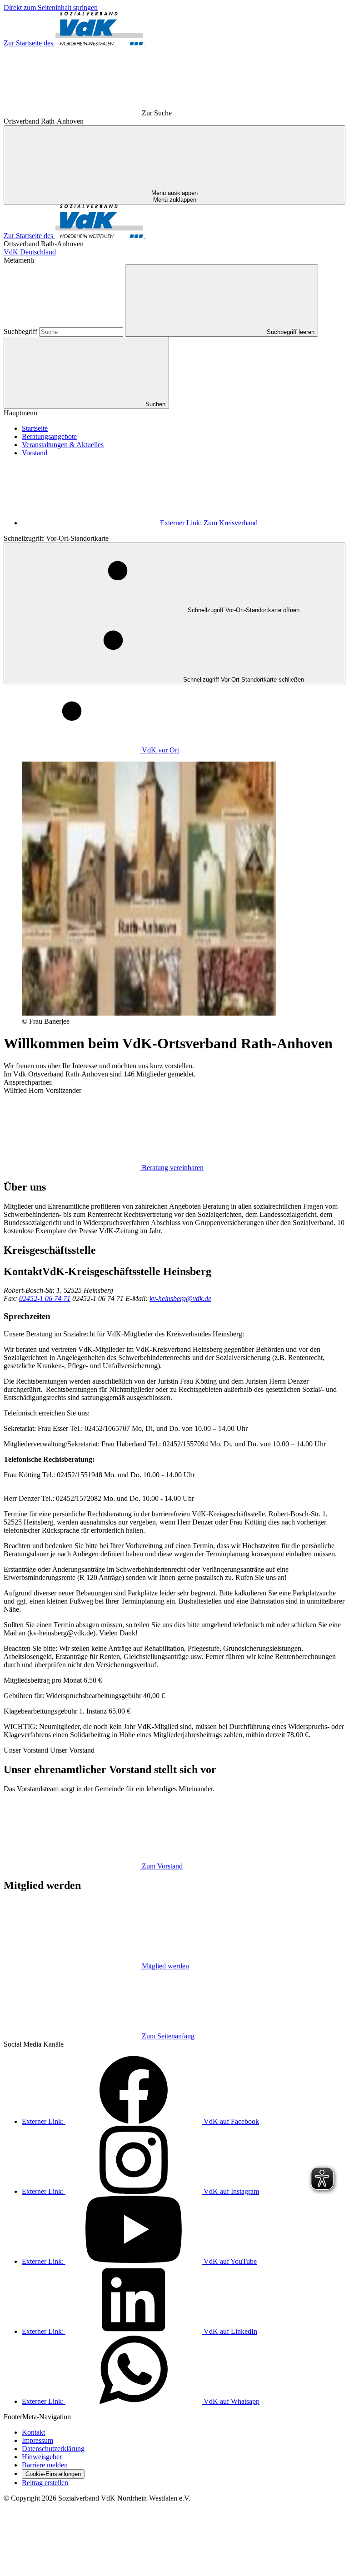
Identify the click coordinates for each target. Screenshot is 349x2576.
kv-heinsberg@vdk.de (180, 1298)
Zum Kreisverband (209, 523)
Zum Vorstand (162, 1866)
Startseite (35, 428)
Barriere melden (45, 2465)
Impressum (37, 2440)
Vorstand (35, 453)
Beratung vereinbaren (173, 1168)
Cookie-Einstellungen (53, 2474)
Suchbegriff (21, 331)
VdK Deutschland (30, 252)
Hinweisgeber (42, 2457)
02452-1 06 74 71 (45, 1298)
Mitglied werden (165, 1966)
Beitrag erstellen (45, 2483)
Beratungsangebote (49, 436)
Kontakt (33, 2432)
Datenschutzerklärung (53, 2449)
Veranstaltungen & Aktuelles (63, 445)
